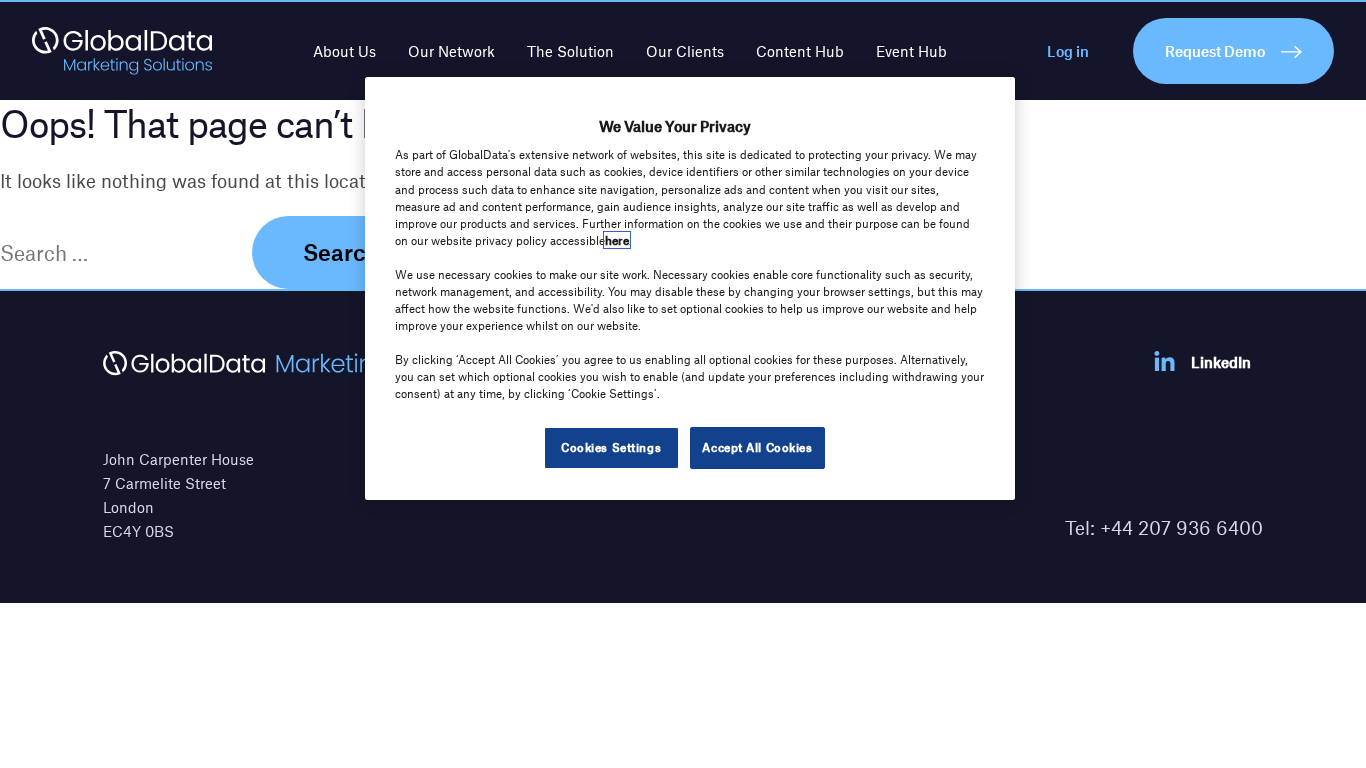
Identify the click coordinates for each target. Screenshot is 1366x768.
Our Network (451, 51)
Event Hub (911, 51)
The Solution (570, 51)
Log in (1068, 51)
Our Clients (685, 51)
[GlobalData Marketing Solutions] (122, 51)
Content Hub (800, 51)
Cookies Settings (611, 447)
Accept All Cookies (757, 447)
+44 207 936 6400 (1181, 527)
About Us (344, 51)
